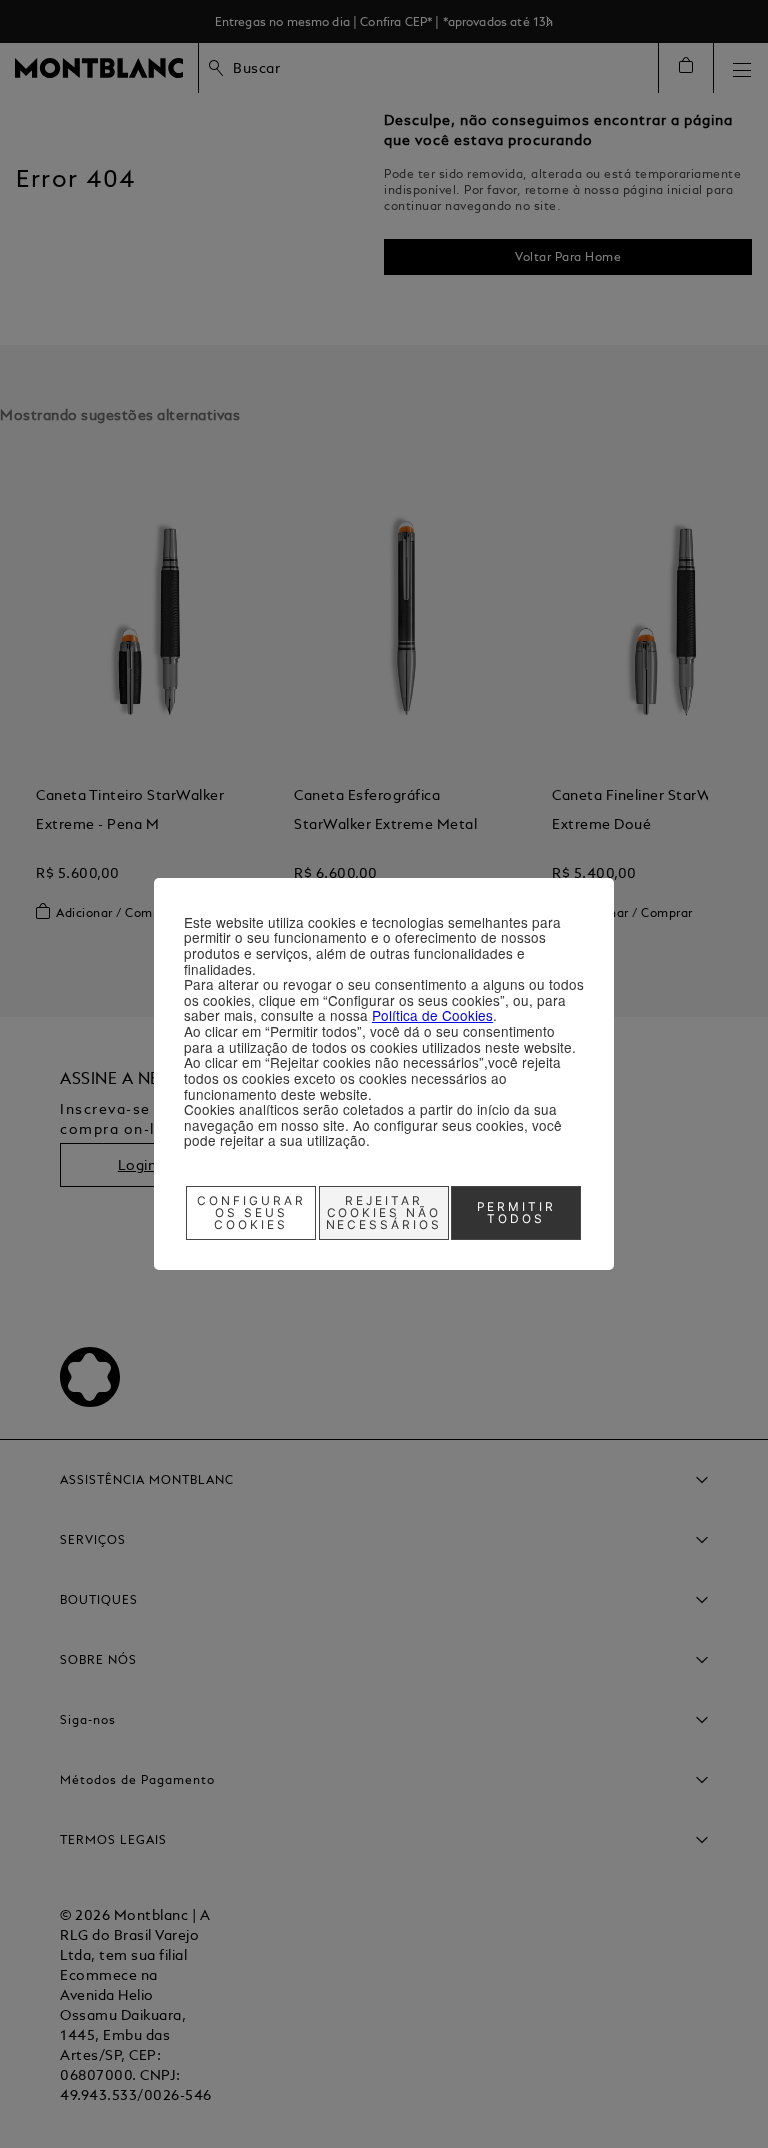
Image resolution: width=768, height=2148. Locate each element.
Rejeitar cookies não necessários (384, 1212)
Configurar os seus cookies (251, 1212)
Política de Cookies (432, 1015)
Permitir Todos (517, 1212)
